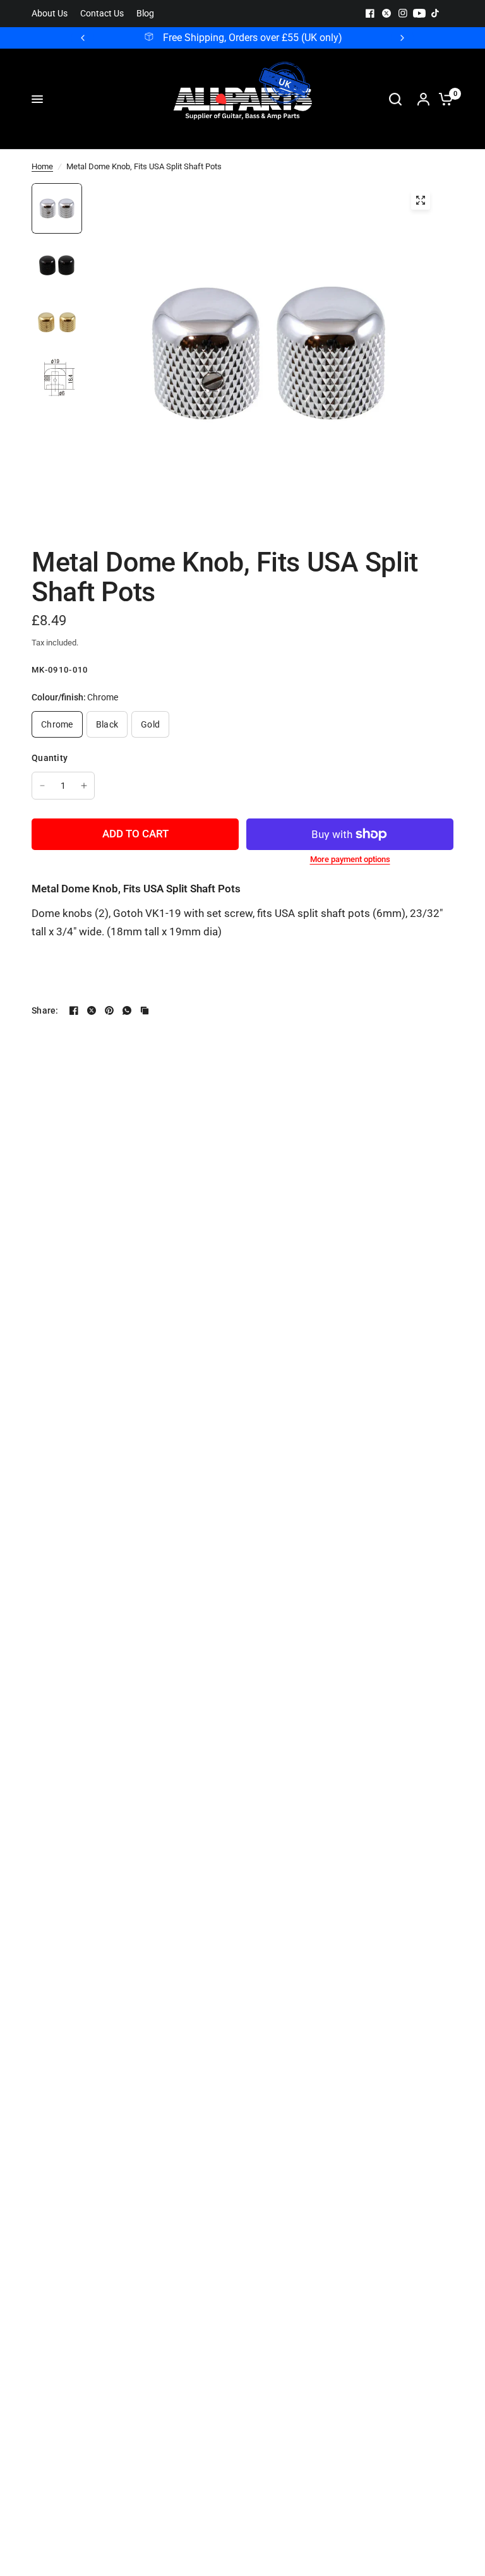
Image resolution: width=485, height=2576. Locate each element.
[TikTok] (436, 13)
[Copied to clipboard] (145, 1010)
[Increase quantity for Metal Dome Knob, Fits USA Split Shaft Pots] (84, 786)
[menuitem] (53, 14)
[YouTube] (419, 13)
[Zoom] (421, 200)
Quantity (50, 758)
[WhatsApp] (127, 1010)
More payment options (350, 859)
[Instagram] (403, 13)
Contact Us (102, 14)
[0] (443, 99)
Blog (145, 14)
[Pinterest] (109, 1010)
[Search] (395, 99)
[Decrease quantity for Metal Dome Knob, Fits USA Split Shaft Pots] (42, 786)
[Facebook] (370, 13)
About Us (50, 14)
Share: (45, 1010)
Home (42, 166)
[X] (386, 13)
